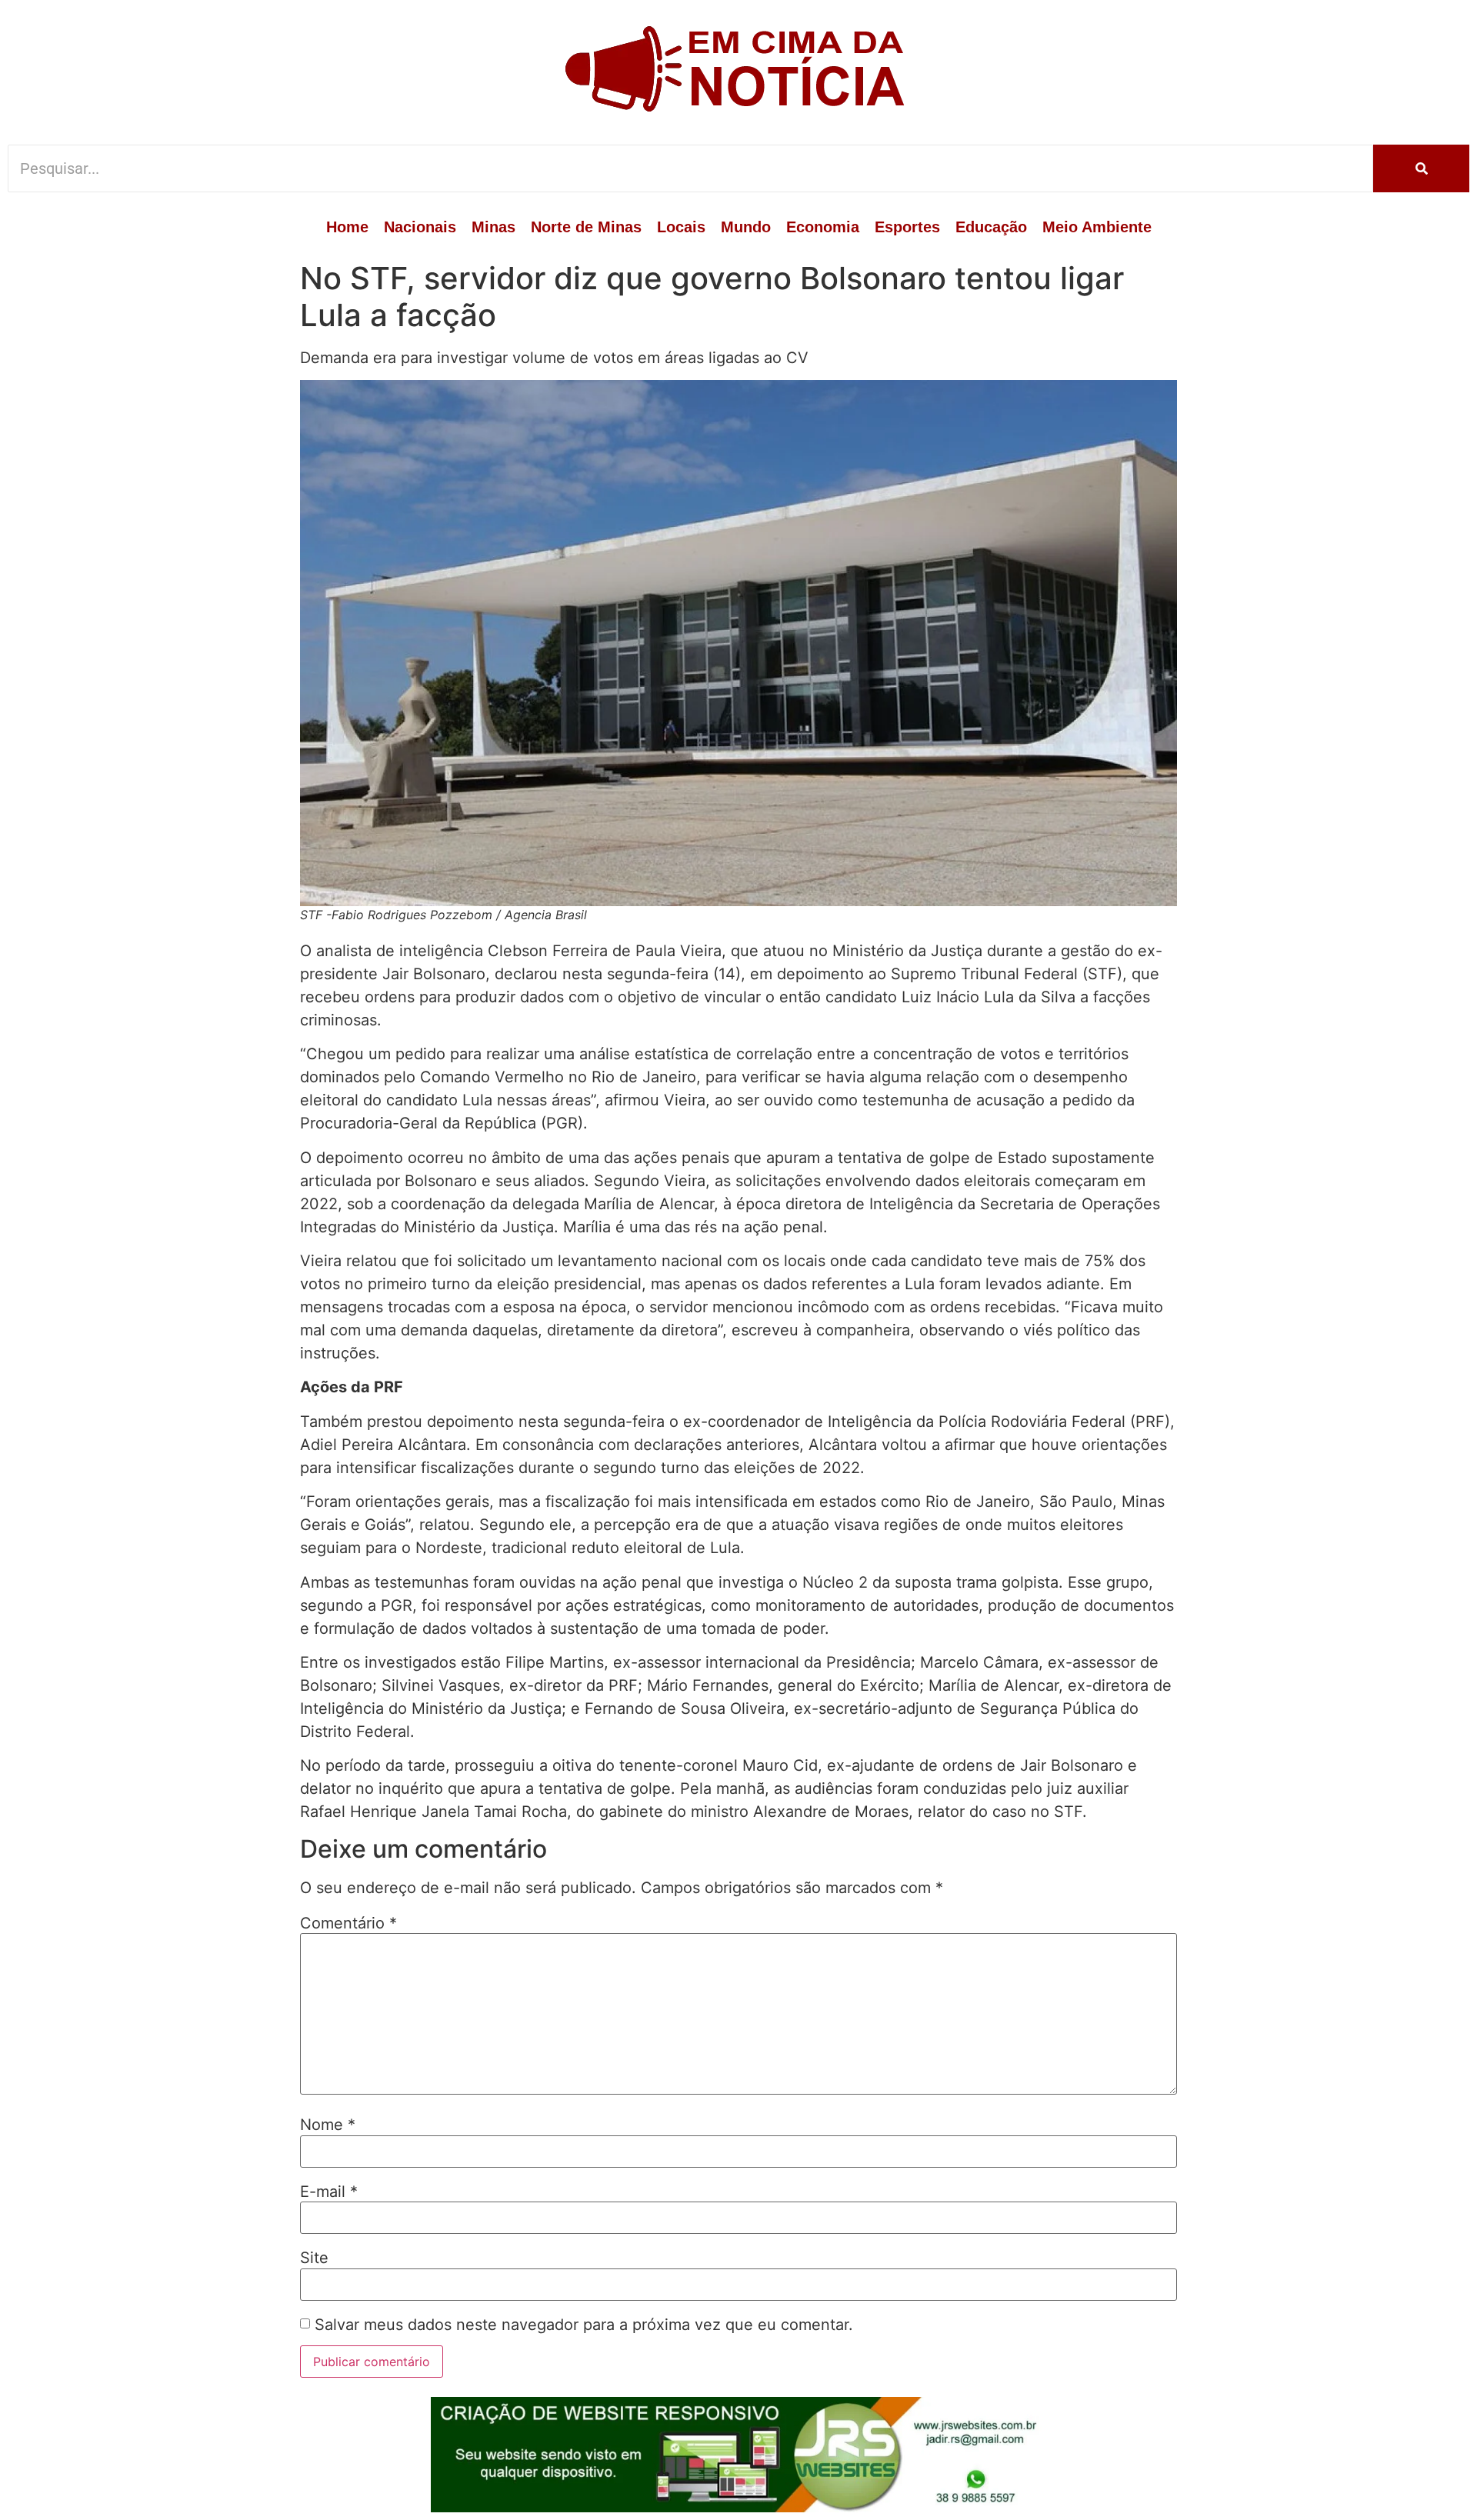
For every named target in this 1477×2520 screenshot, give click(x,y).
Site (314, 2258)
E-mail (329, 2192)
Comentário (348, 1923)
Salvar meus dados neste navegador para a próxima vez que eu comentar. (584, 2325)
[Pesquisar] (1421, 168)
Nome (328, 2125)
